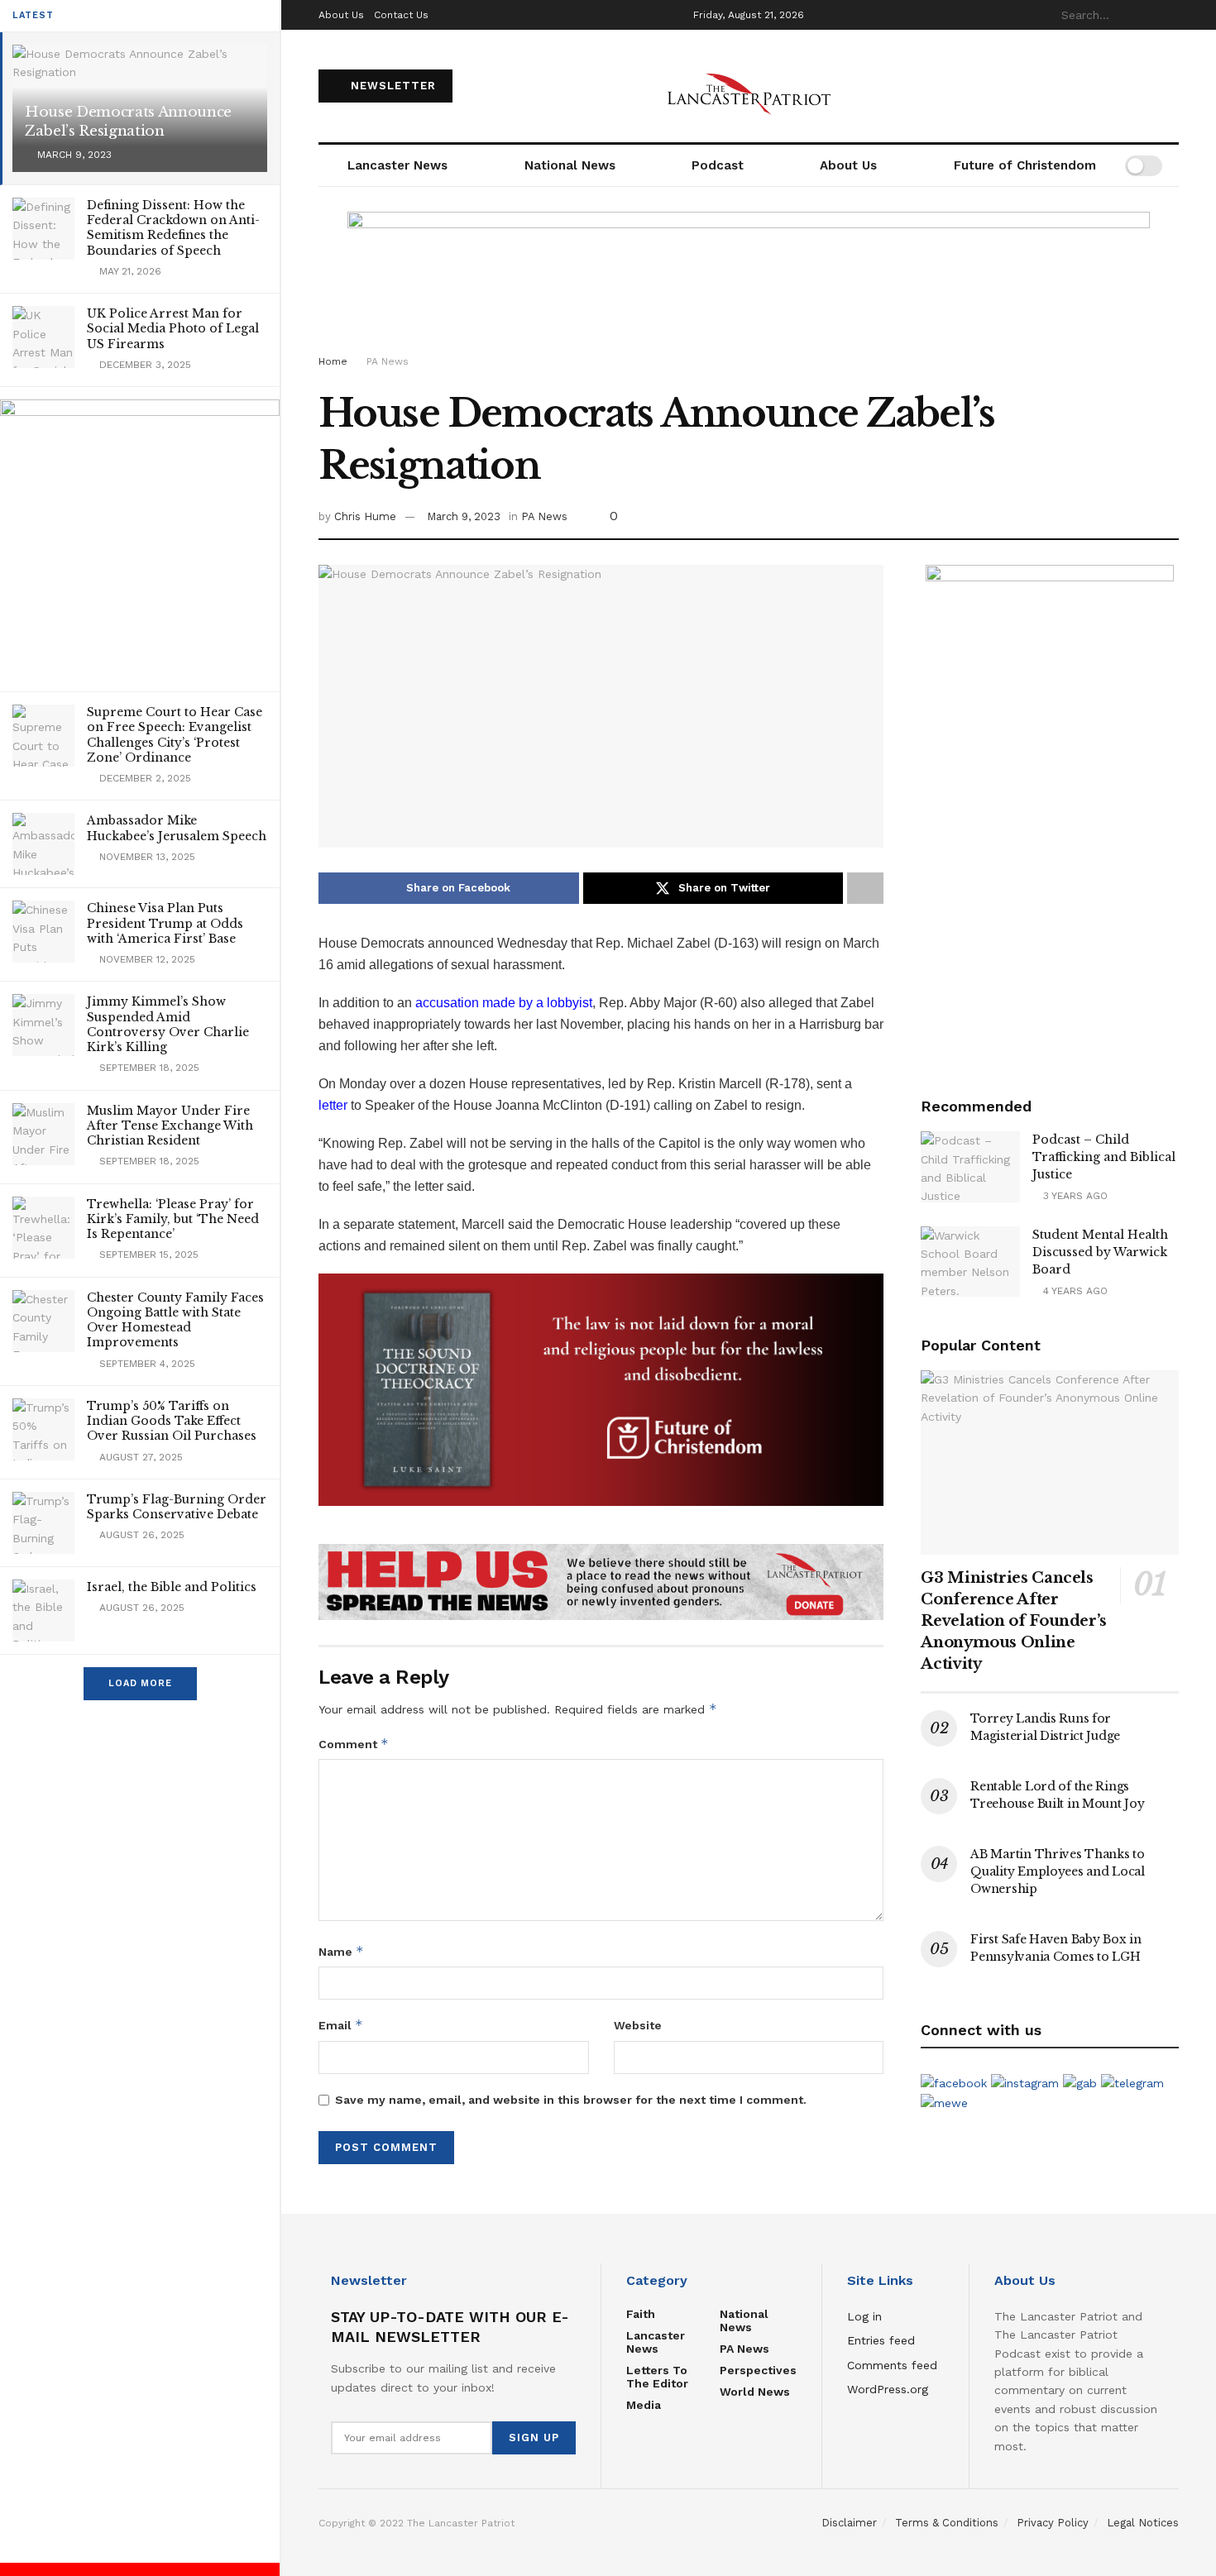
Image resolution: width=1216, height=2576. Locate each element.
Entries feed (881, 2340)
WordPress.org (888, 2389)
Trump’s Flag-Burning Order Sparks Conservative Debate (177, 1507)
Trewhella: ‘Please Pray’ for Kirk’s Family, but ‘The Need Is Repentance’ (173, 1219)
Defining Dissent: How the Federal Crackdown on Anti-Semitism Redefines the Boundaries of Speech (173, 228)
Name (341, 1951)
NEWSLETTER (391, 86)
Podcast (718, 165)
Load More (140, 1683)
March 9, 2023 (464, 516)
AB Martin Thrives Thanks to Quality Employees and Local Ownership (1057, 1871)
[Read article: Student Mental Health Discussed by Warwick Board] (970, 1262)
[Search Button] (1170, 15)
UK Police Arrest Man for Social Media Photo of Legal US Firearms (173, 328)
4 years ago (1074, 1291)
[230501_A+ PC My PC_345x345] (140, 538)
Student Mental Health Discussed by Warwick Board (1100, 1252)
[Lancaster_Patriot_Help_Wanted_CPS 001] (1050, 812)
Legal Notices (1143, 2523)
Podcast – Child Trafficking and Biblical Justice (1104, 1157)
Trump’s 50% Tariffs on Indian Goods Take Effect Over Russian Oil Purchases (172, 1421)
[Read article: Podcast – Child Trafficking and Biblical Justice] (970, 1167)
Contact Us (401, 15)
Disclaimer (849, 2523)
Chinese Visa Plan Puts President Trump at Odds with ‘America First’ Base (165, 923)
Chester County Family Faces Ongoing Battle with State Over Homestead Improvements (175, 1320)
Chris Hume (365, 516)
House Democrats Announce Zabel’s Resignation (128, 122)
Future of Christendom (1025, 165)
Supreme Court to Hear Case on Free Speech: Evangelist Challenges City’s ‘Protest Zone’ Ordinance (175, 735)
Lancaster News (397, 165)
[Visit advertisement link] (601, 1582)
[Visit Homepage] (749, 86)
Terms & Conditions (947, 2523)
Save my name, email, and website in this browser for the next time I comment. (571, 2100)
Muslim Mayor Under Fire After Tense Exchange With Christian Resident (170, 1126)
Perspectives (758, 2370)
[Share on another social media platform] (865, 888)
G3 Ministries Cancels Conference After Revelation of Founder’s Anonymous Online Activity (1014, 1621)
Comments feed (892, 2365)
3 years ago (1074, 1196)
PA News (388, 361)
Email (341, 2025)
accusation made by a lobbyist (504, 1003)
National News (570, 165)
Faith (641, 2314)
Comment (354, 1744)
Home (333, 361)
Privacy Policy (1053, 2523)
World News (755, 2392)
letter (333, 1105)
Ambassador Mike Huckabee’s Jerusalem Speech (177, 828)
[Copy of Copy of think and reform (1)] (601, 1389)
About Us (341, 15)
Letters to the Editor (657, 2377)
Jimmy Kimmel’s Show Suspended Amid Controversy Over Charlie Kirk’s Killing (168, 1024)
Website (638, 2025)
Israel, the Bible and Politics (172, 1587)
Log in (864, 2316)
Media (644, 2405)
